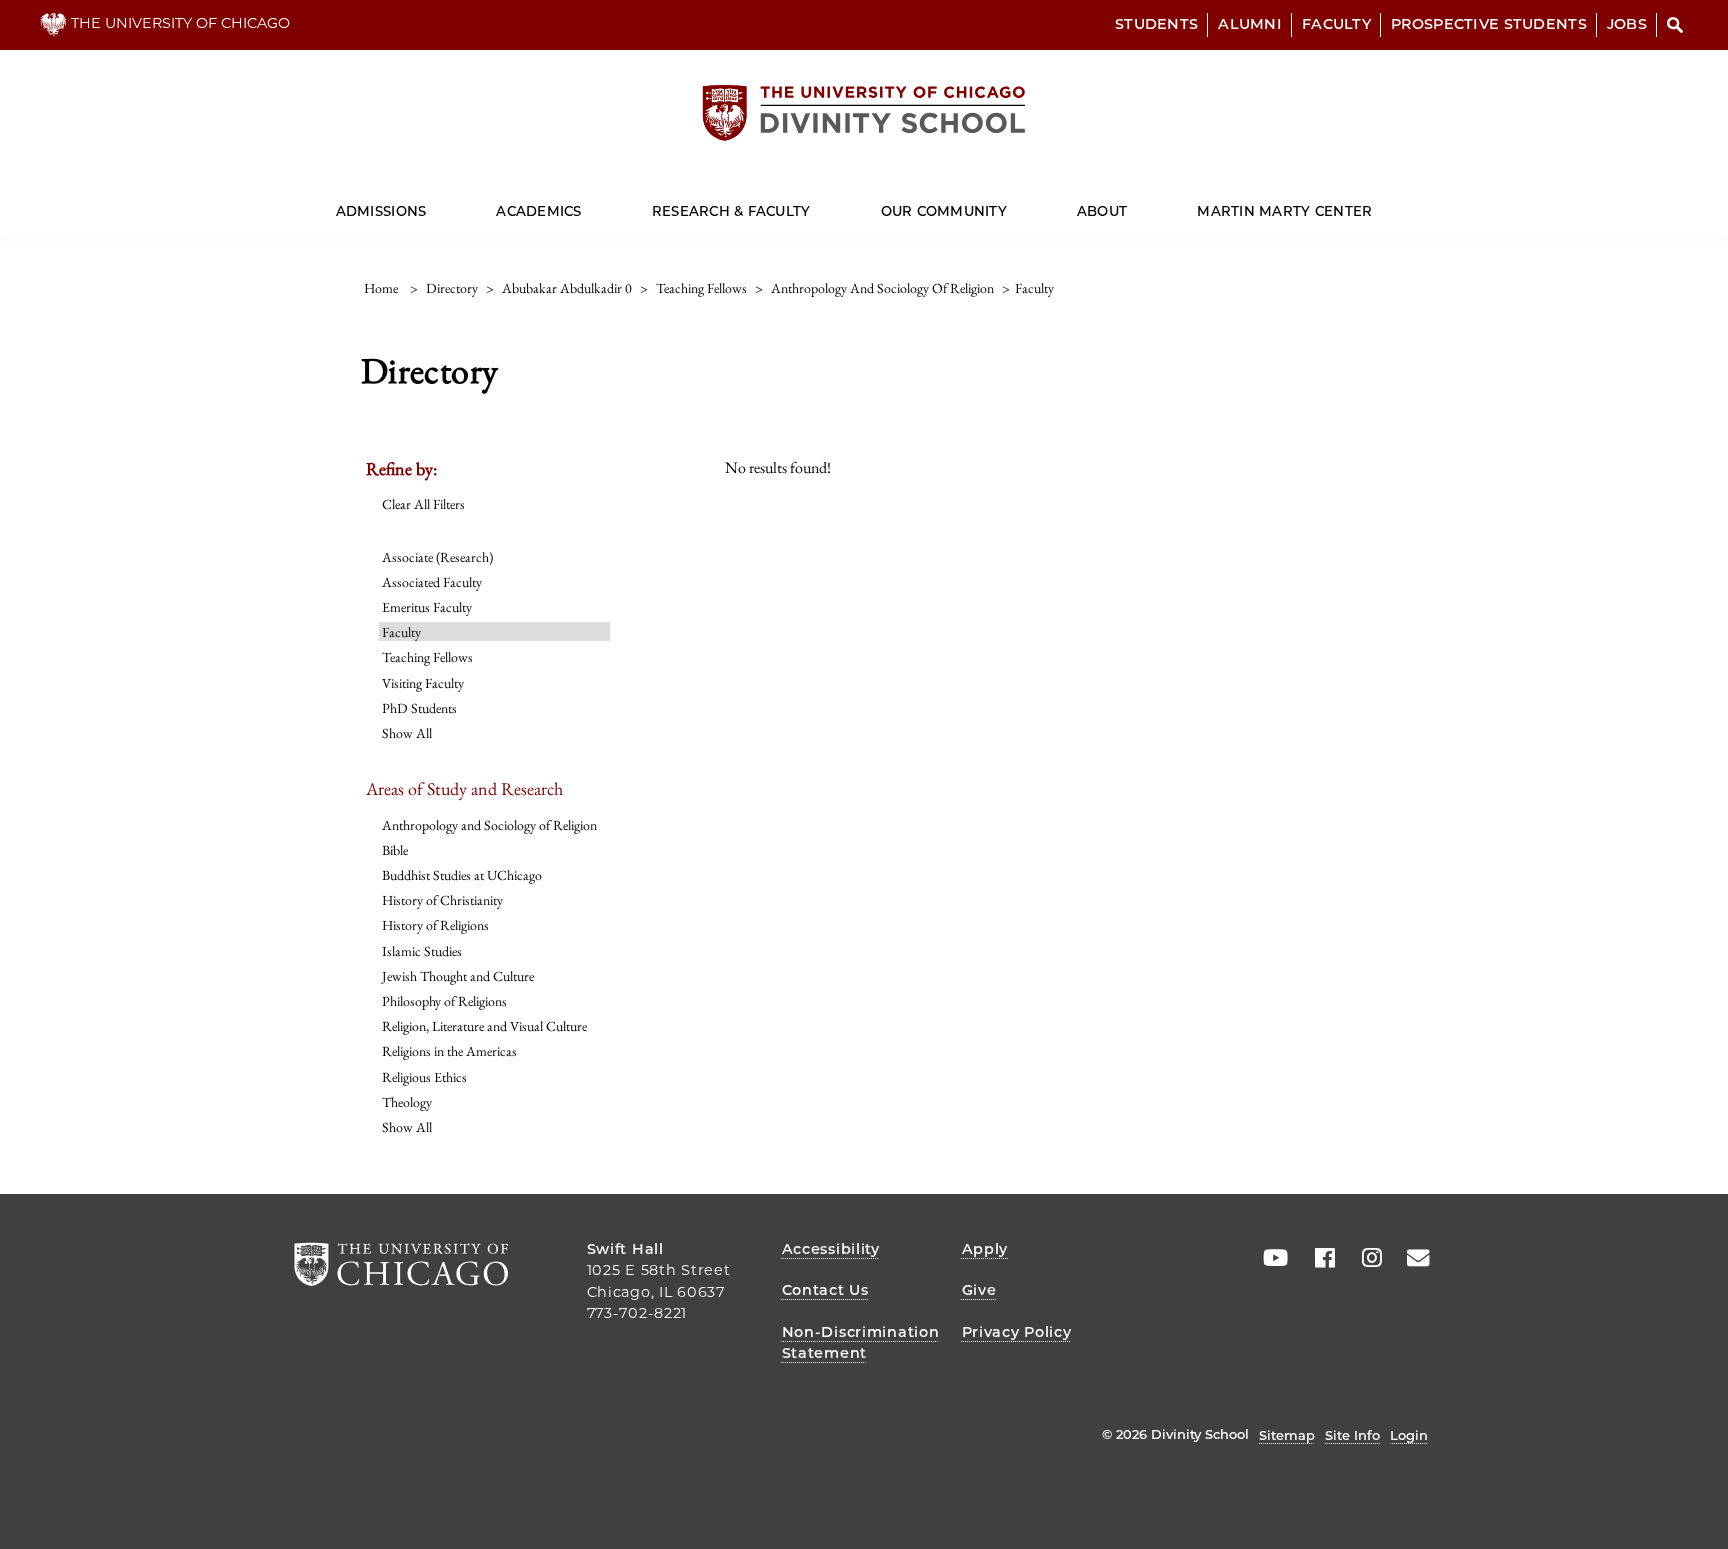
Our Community (944, 211)
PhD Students (419, 708)
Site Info (1352, 1435)
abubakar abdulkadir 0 (567, 288)
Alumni (1250, 24)
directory (452, 288)
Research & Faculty (731, 211)
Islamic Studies (422, 951)
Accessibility (831, 1249)
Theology (407, 1102)
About (1102, 211)
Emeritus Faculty (427, 607)
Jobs (1627, 24)
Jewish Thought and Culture (458, 976)
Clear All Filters (423, 504)
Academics (538, 211)
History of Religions (435, 925)
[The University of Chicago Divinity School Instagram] (1365, 1258)
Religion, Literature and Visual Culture (484, 1026)
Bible (395, 850)
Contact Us (825, 1290)
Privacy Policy (1017, 1332)
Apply (985, 1249)
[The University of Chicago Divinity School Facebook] (1318, 1258)
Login (1409, 1435)
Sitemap (1287, 1435)
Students (1156, 24)
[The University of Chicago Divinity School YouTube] (1271, 1258)
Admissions (381, 211)
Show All (407, 733)
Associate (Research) (437, 557)
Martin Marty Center (1284, 211)
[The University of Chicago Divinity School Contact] (1412, 1258)
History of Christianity (442, 900)
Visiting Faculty (423, 683)
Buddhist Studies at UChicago (462, 875)
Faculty (1336, 24)
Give (979, 1290)
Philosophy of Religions (444, 1001)
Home (381, 288)
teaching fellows (701, 288)
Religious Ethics (424, 1077)
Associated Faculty (432, 582)
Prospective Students (1489, 24)
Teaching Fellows (427, 657)
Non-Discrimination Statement (861, 1343)
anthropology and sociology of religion (882, 288)
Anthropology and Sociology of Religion (489, 825)
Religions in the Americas (449, 1051)
